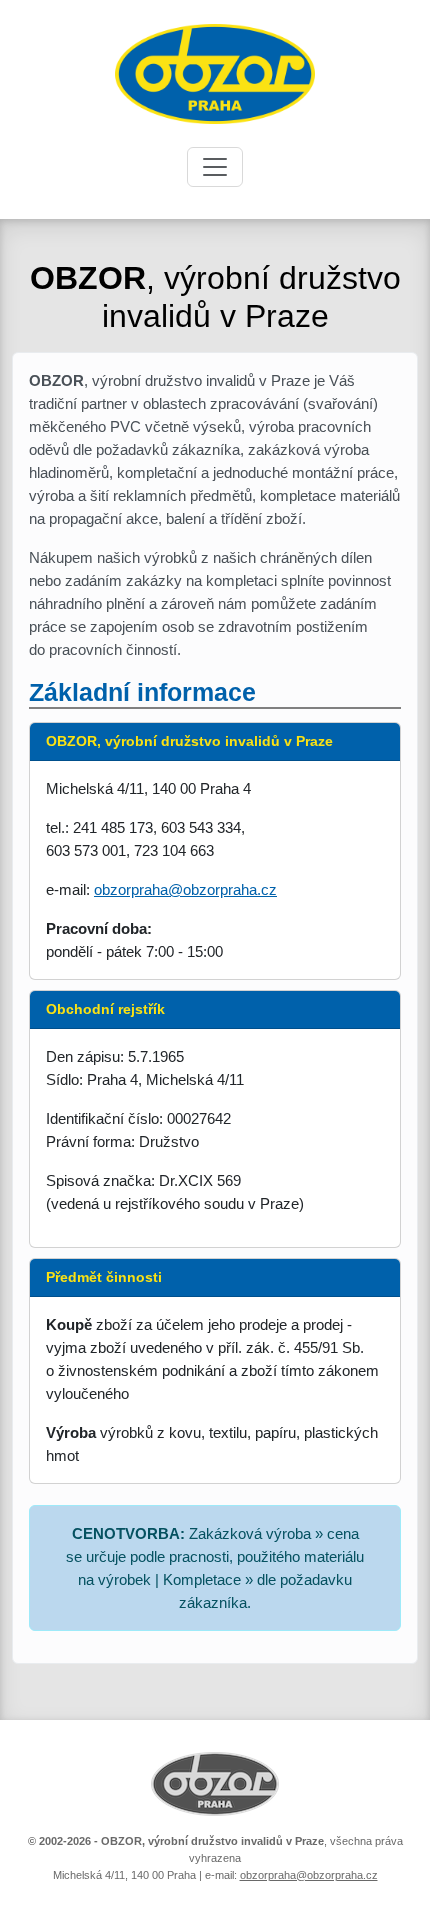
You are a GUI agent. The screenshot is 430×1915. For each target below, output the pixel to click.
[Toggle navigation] (215, 167)
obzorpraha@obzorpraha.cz (185, 889)
